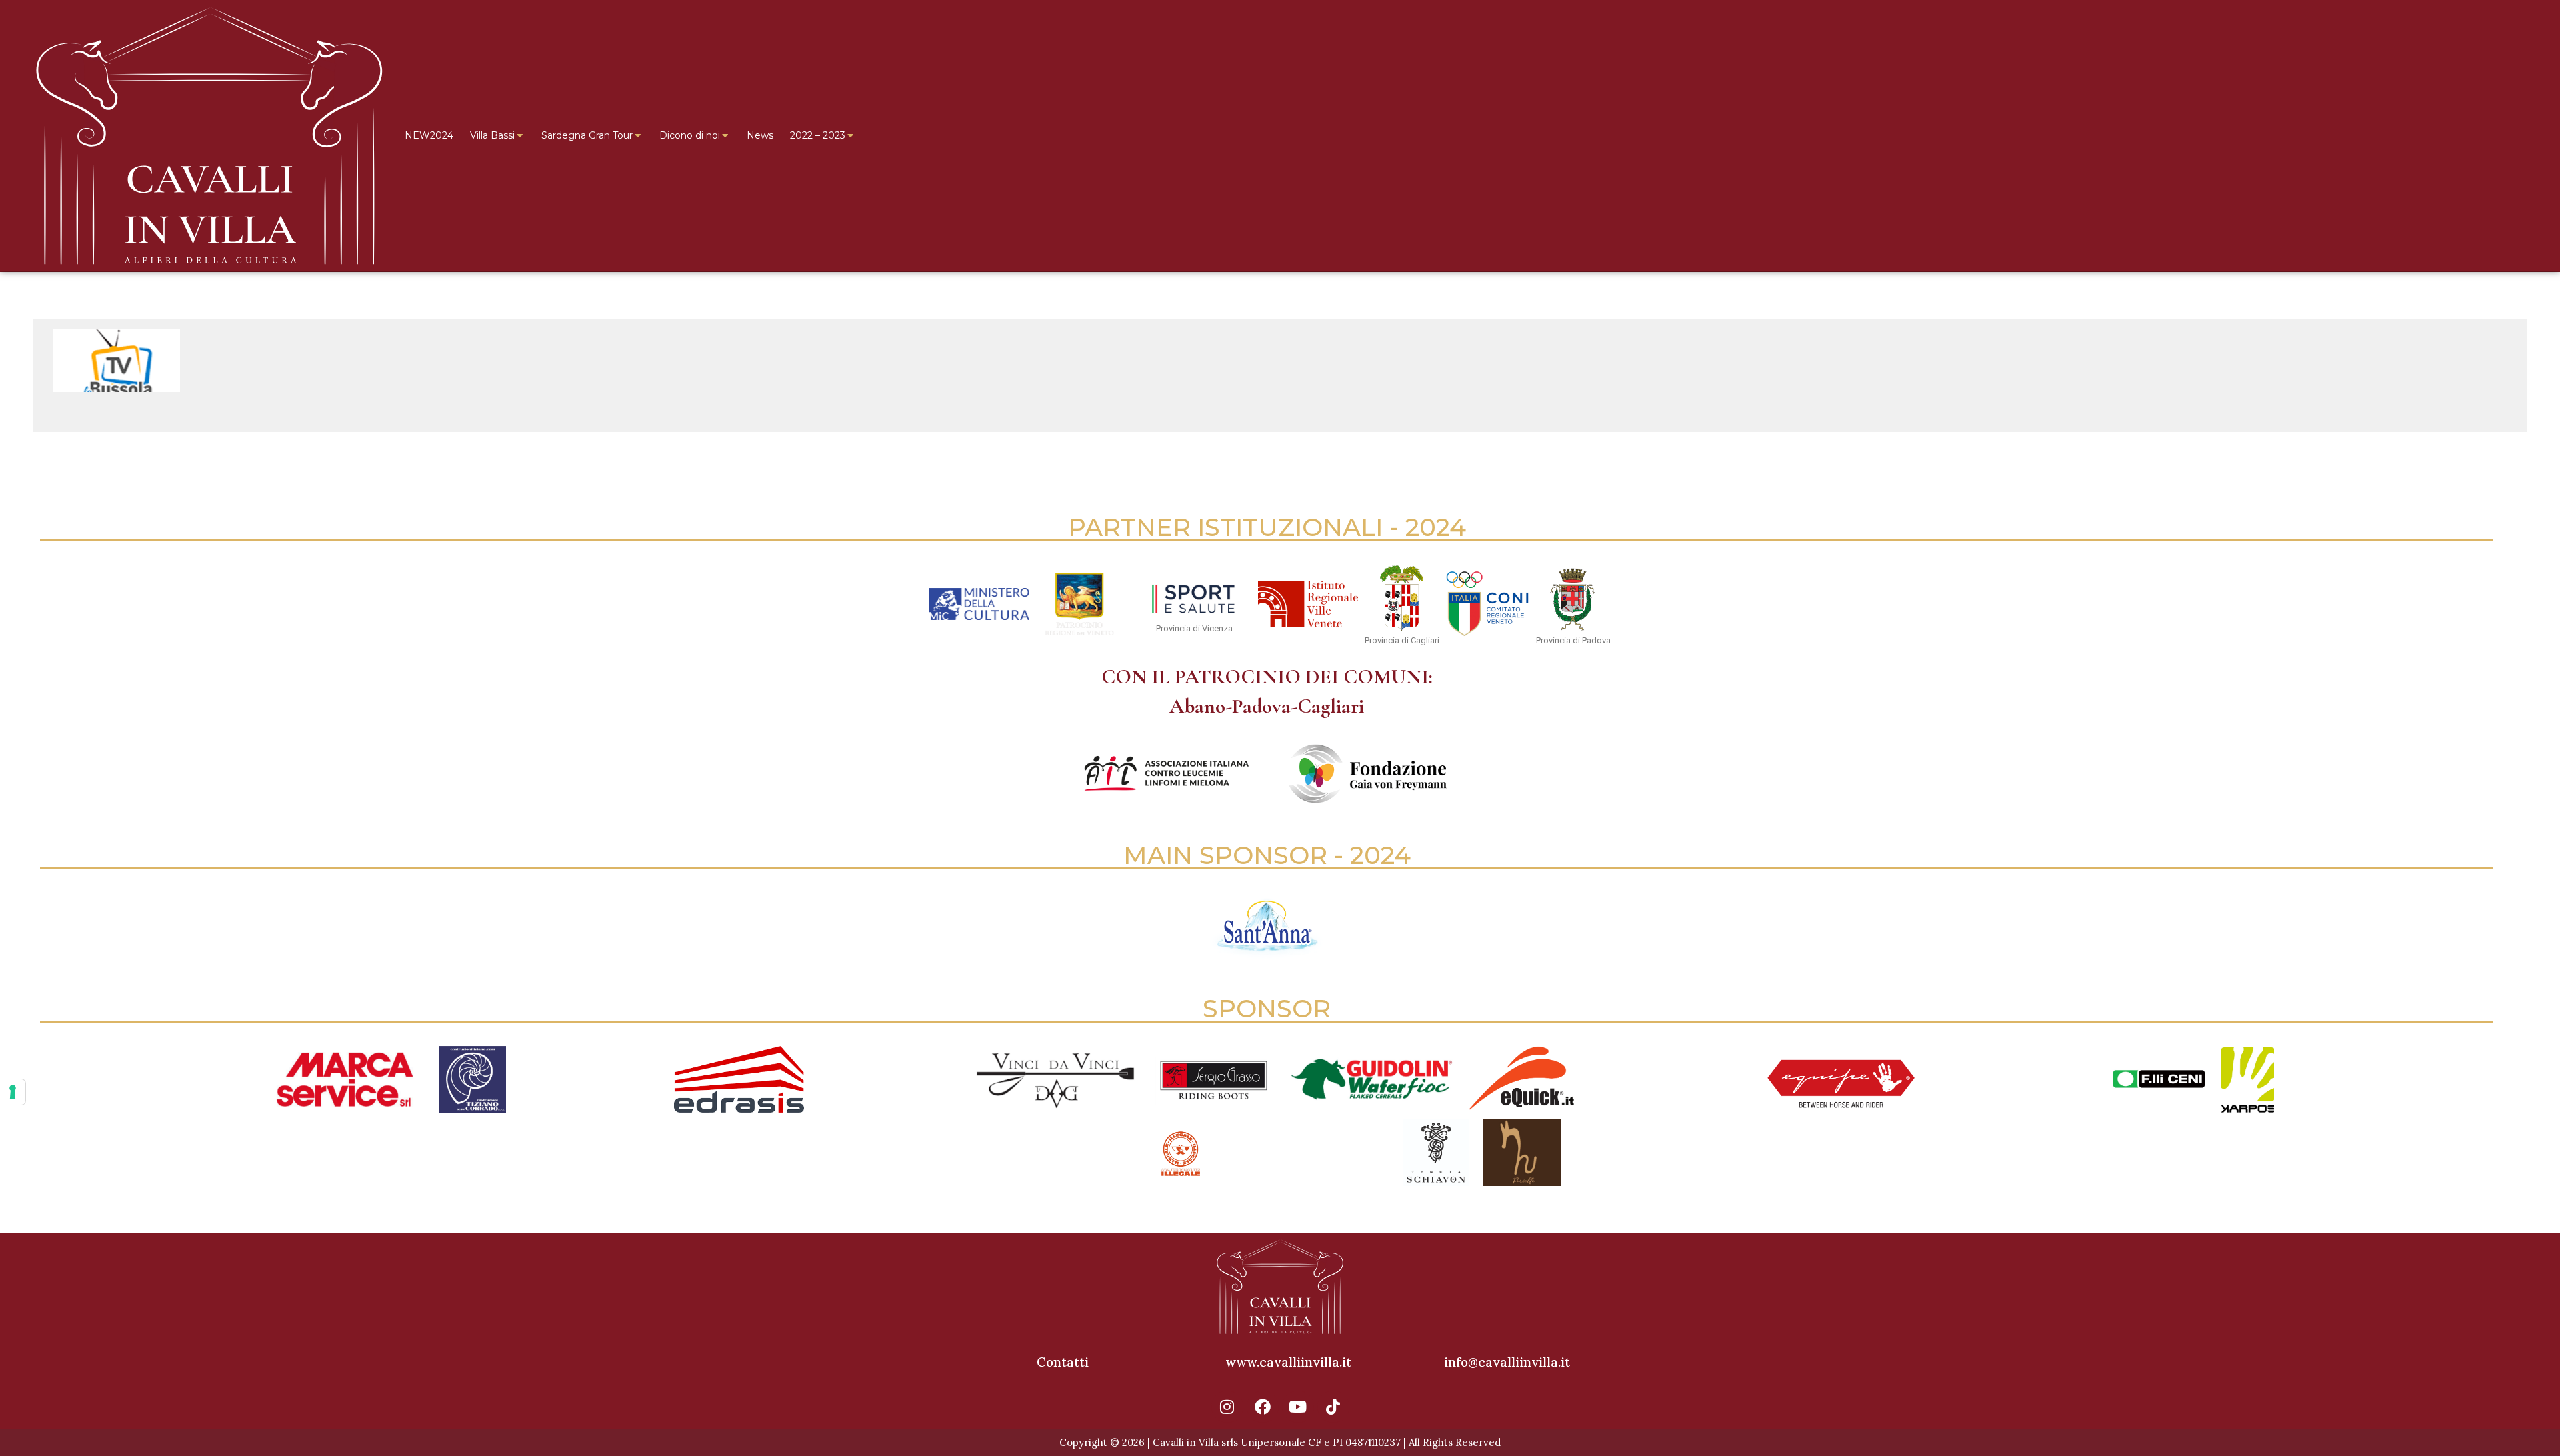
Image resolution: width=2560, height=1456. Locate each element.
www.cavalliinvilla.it (1288, 1362)
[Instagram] (1227, 1407)
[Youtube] (1298, 1407)
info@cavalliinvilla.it (1507, 1362)
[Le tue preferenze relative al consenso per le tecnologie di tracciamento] (13, 1092)
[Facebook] (1263, 1407)
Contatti (1063, 1362)
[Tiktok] (1333, 1407)
